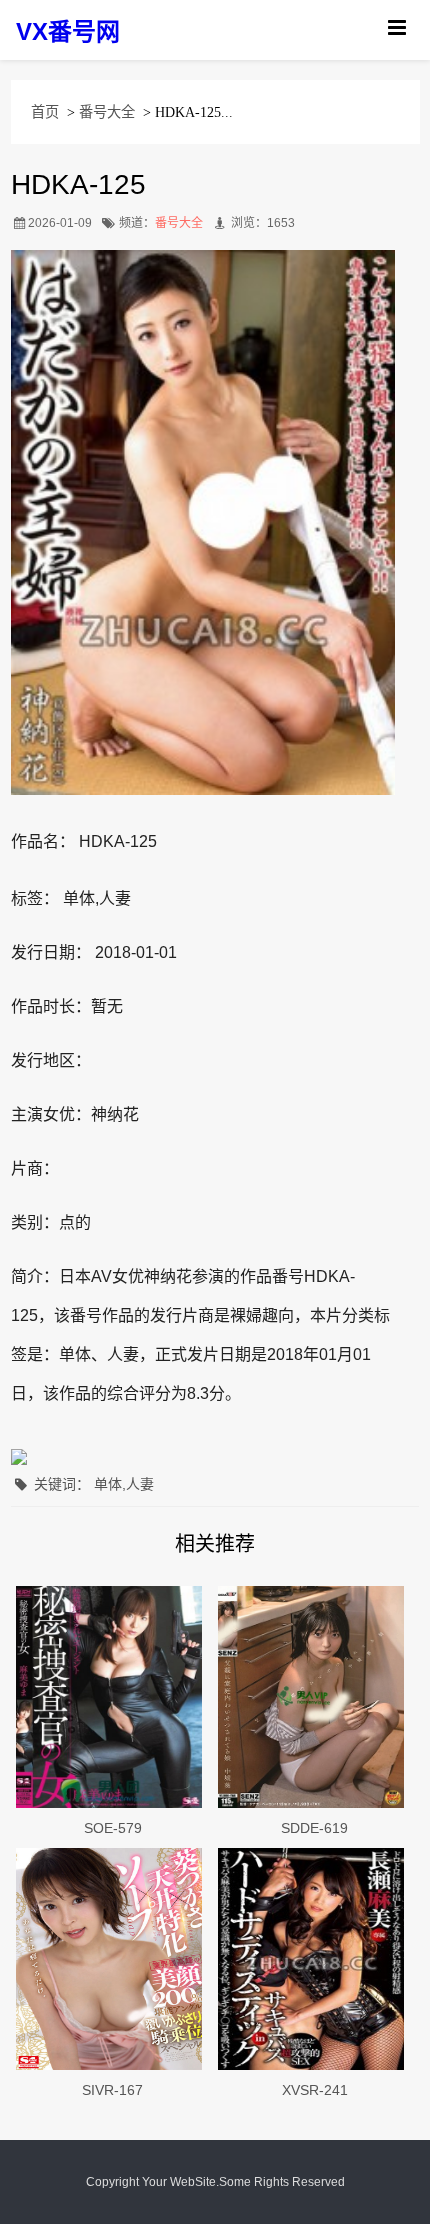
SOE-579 (113, 1828)
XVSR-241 (315, 2090)
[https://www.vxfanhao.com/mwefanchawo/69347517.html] (113, 1697)
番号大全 (107, 112)
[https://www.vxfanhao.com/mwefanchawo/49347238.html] (315, 1697)
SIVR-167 (112, 2090)
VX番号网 (68, 31)
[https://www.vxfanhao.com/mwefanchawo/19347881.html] (315, 1959)
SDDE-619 (314, 1828)
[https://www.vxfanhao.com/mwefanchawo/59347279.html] (113, 1959)
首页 (45, 112)
